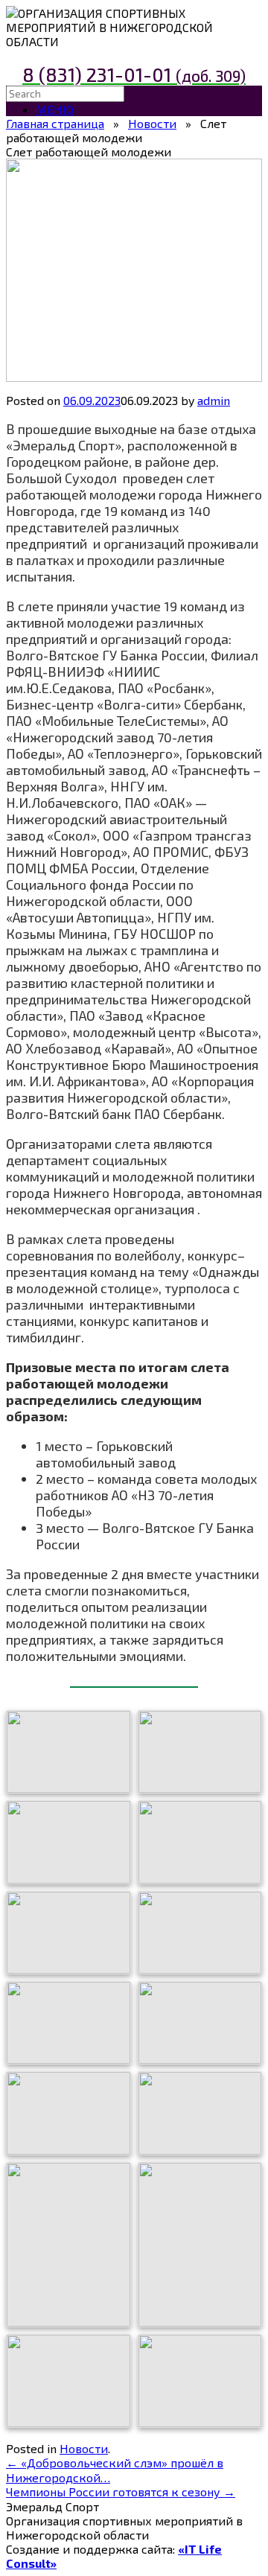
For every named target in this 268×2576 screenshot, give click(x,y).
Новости (152, 123)
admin (214, 400)
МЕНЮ (55, 109)
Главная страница (55, 123)
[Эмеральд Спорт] (12, 13)
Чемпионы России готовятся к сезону (121, 2491)
